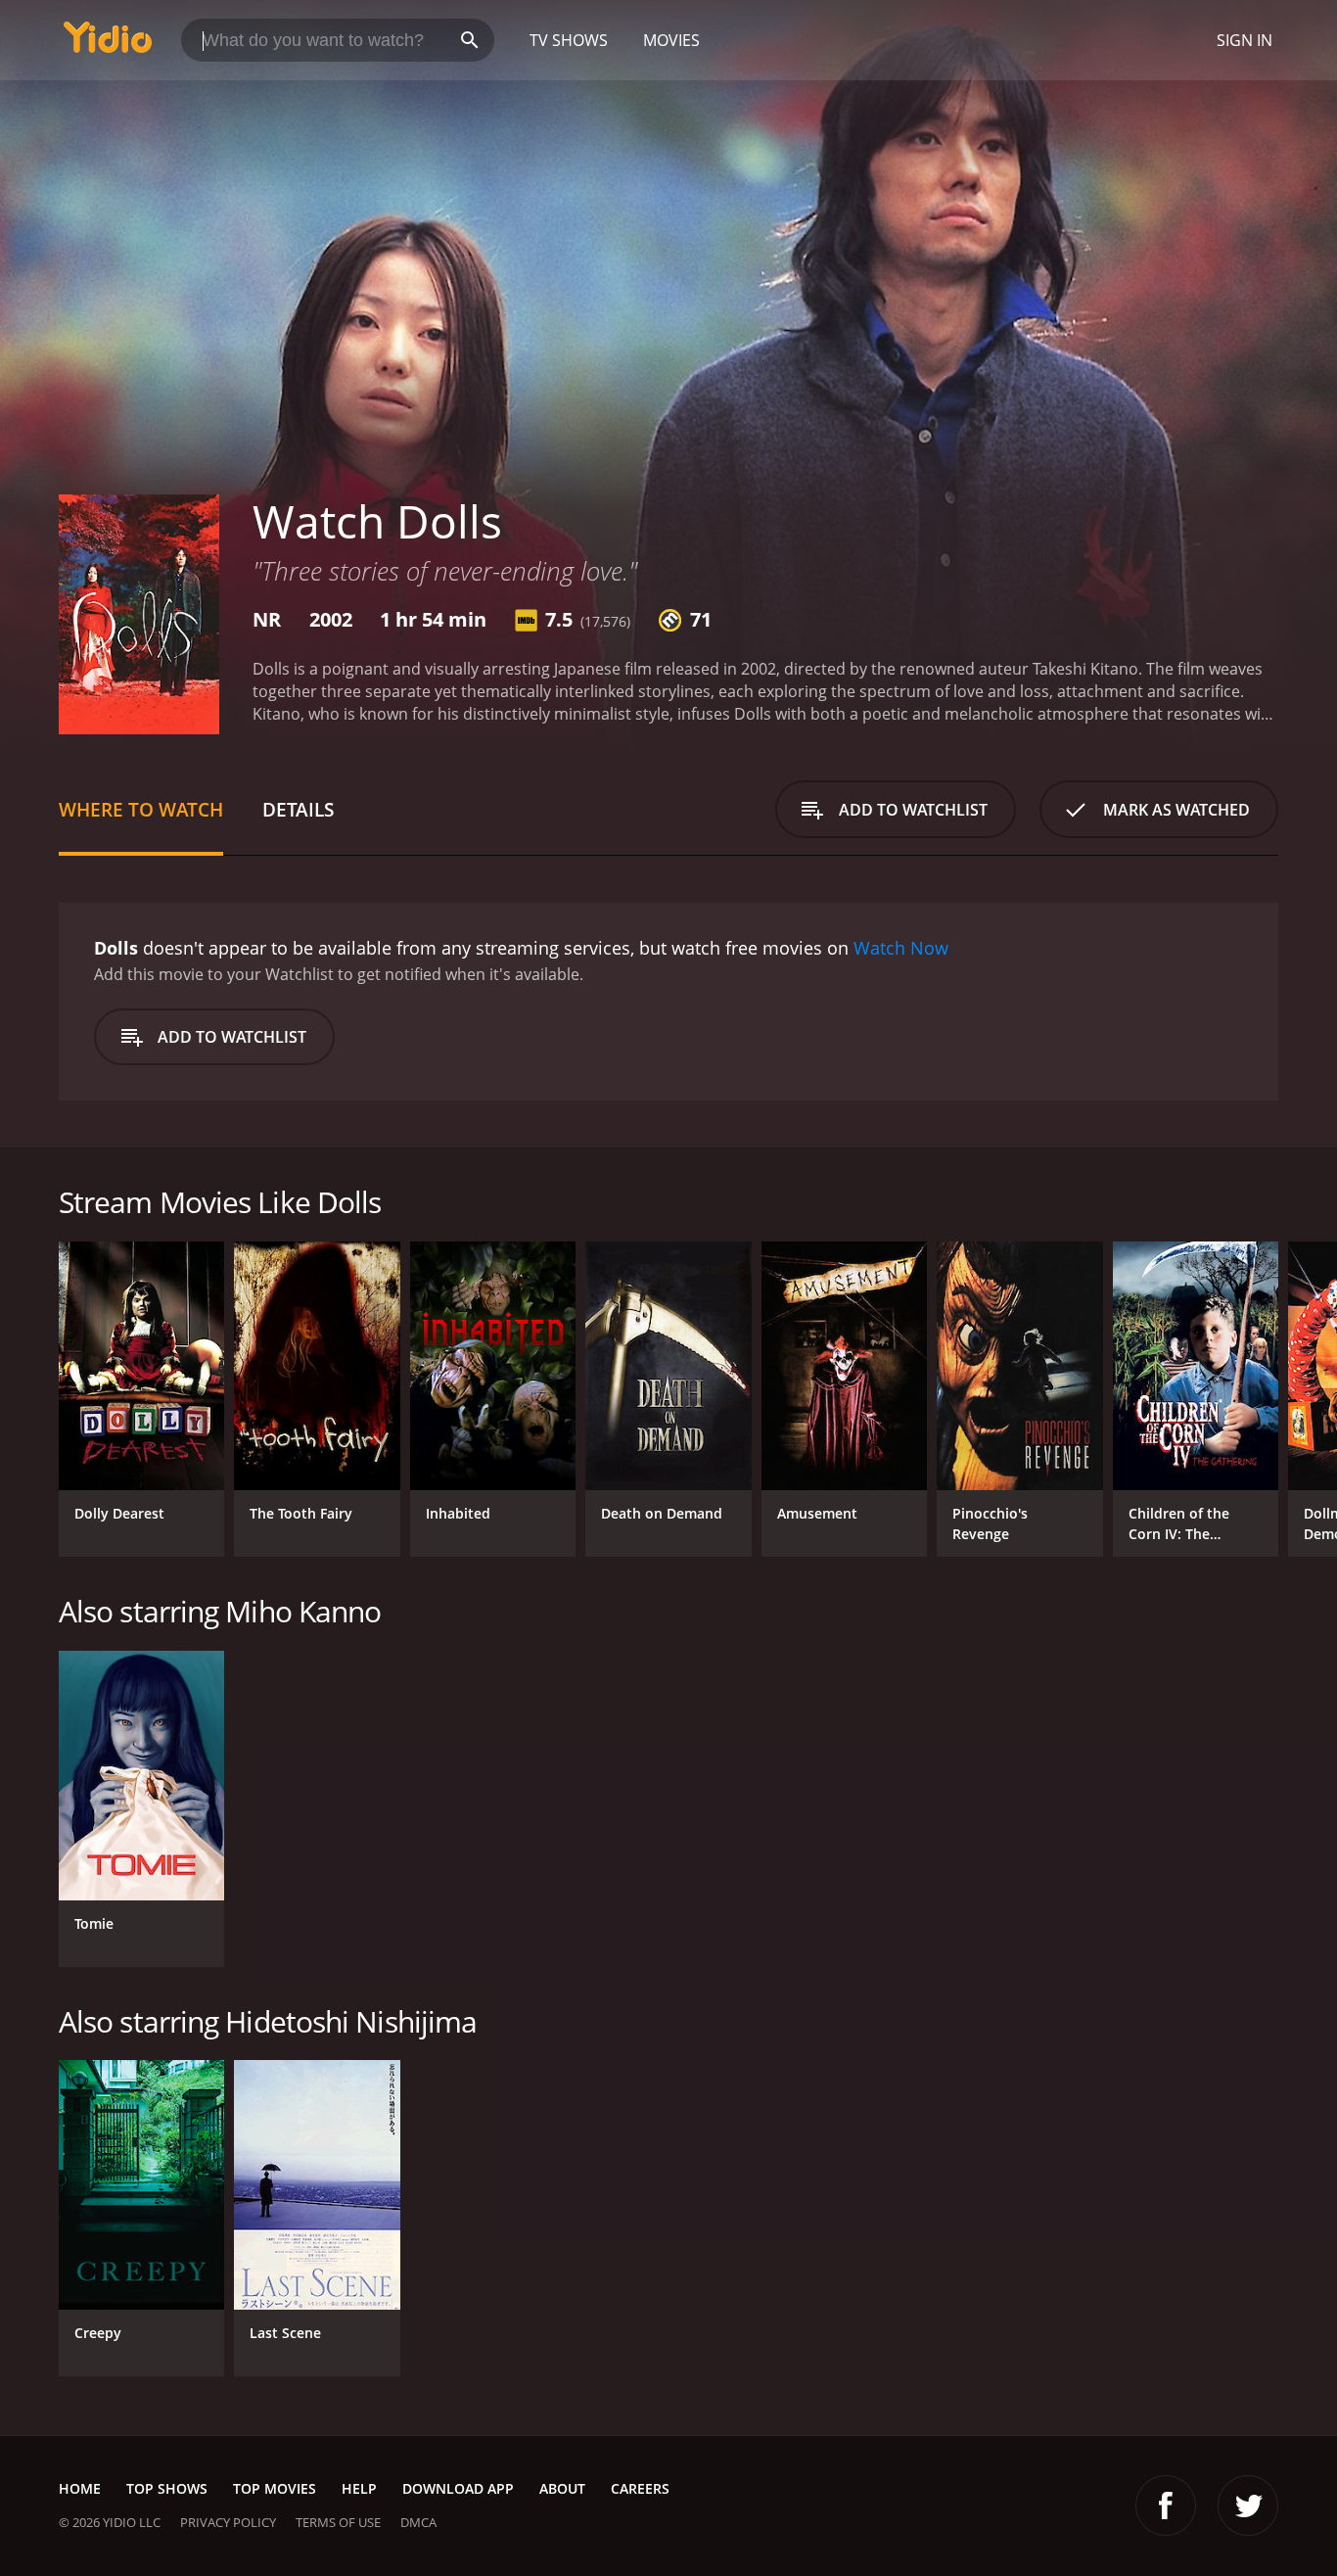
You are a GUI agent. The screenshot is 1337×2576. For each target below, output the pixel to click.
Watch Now (901, 948)
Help (359, 2488)
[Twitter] (1248, 2506)
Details (298, 809)
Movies (671, 40)
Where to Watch (141, 809)
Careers (640, 2488)
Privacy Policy (228, 2522)
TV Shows (569, 40)
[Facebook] (1166, 2506)
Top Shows (167, 2488)
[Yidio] (108, 44)
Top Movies (275, 2488)
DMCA (418, 2522)
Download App (458, 2488)
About (562, 2488)
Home (80, 2488)
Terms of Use (338, 2522)
